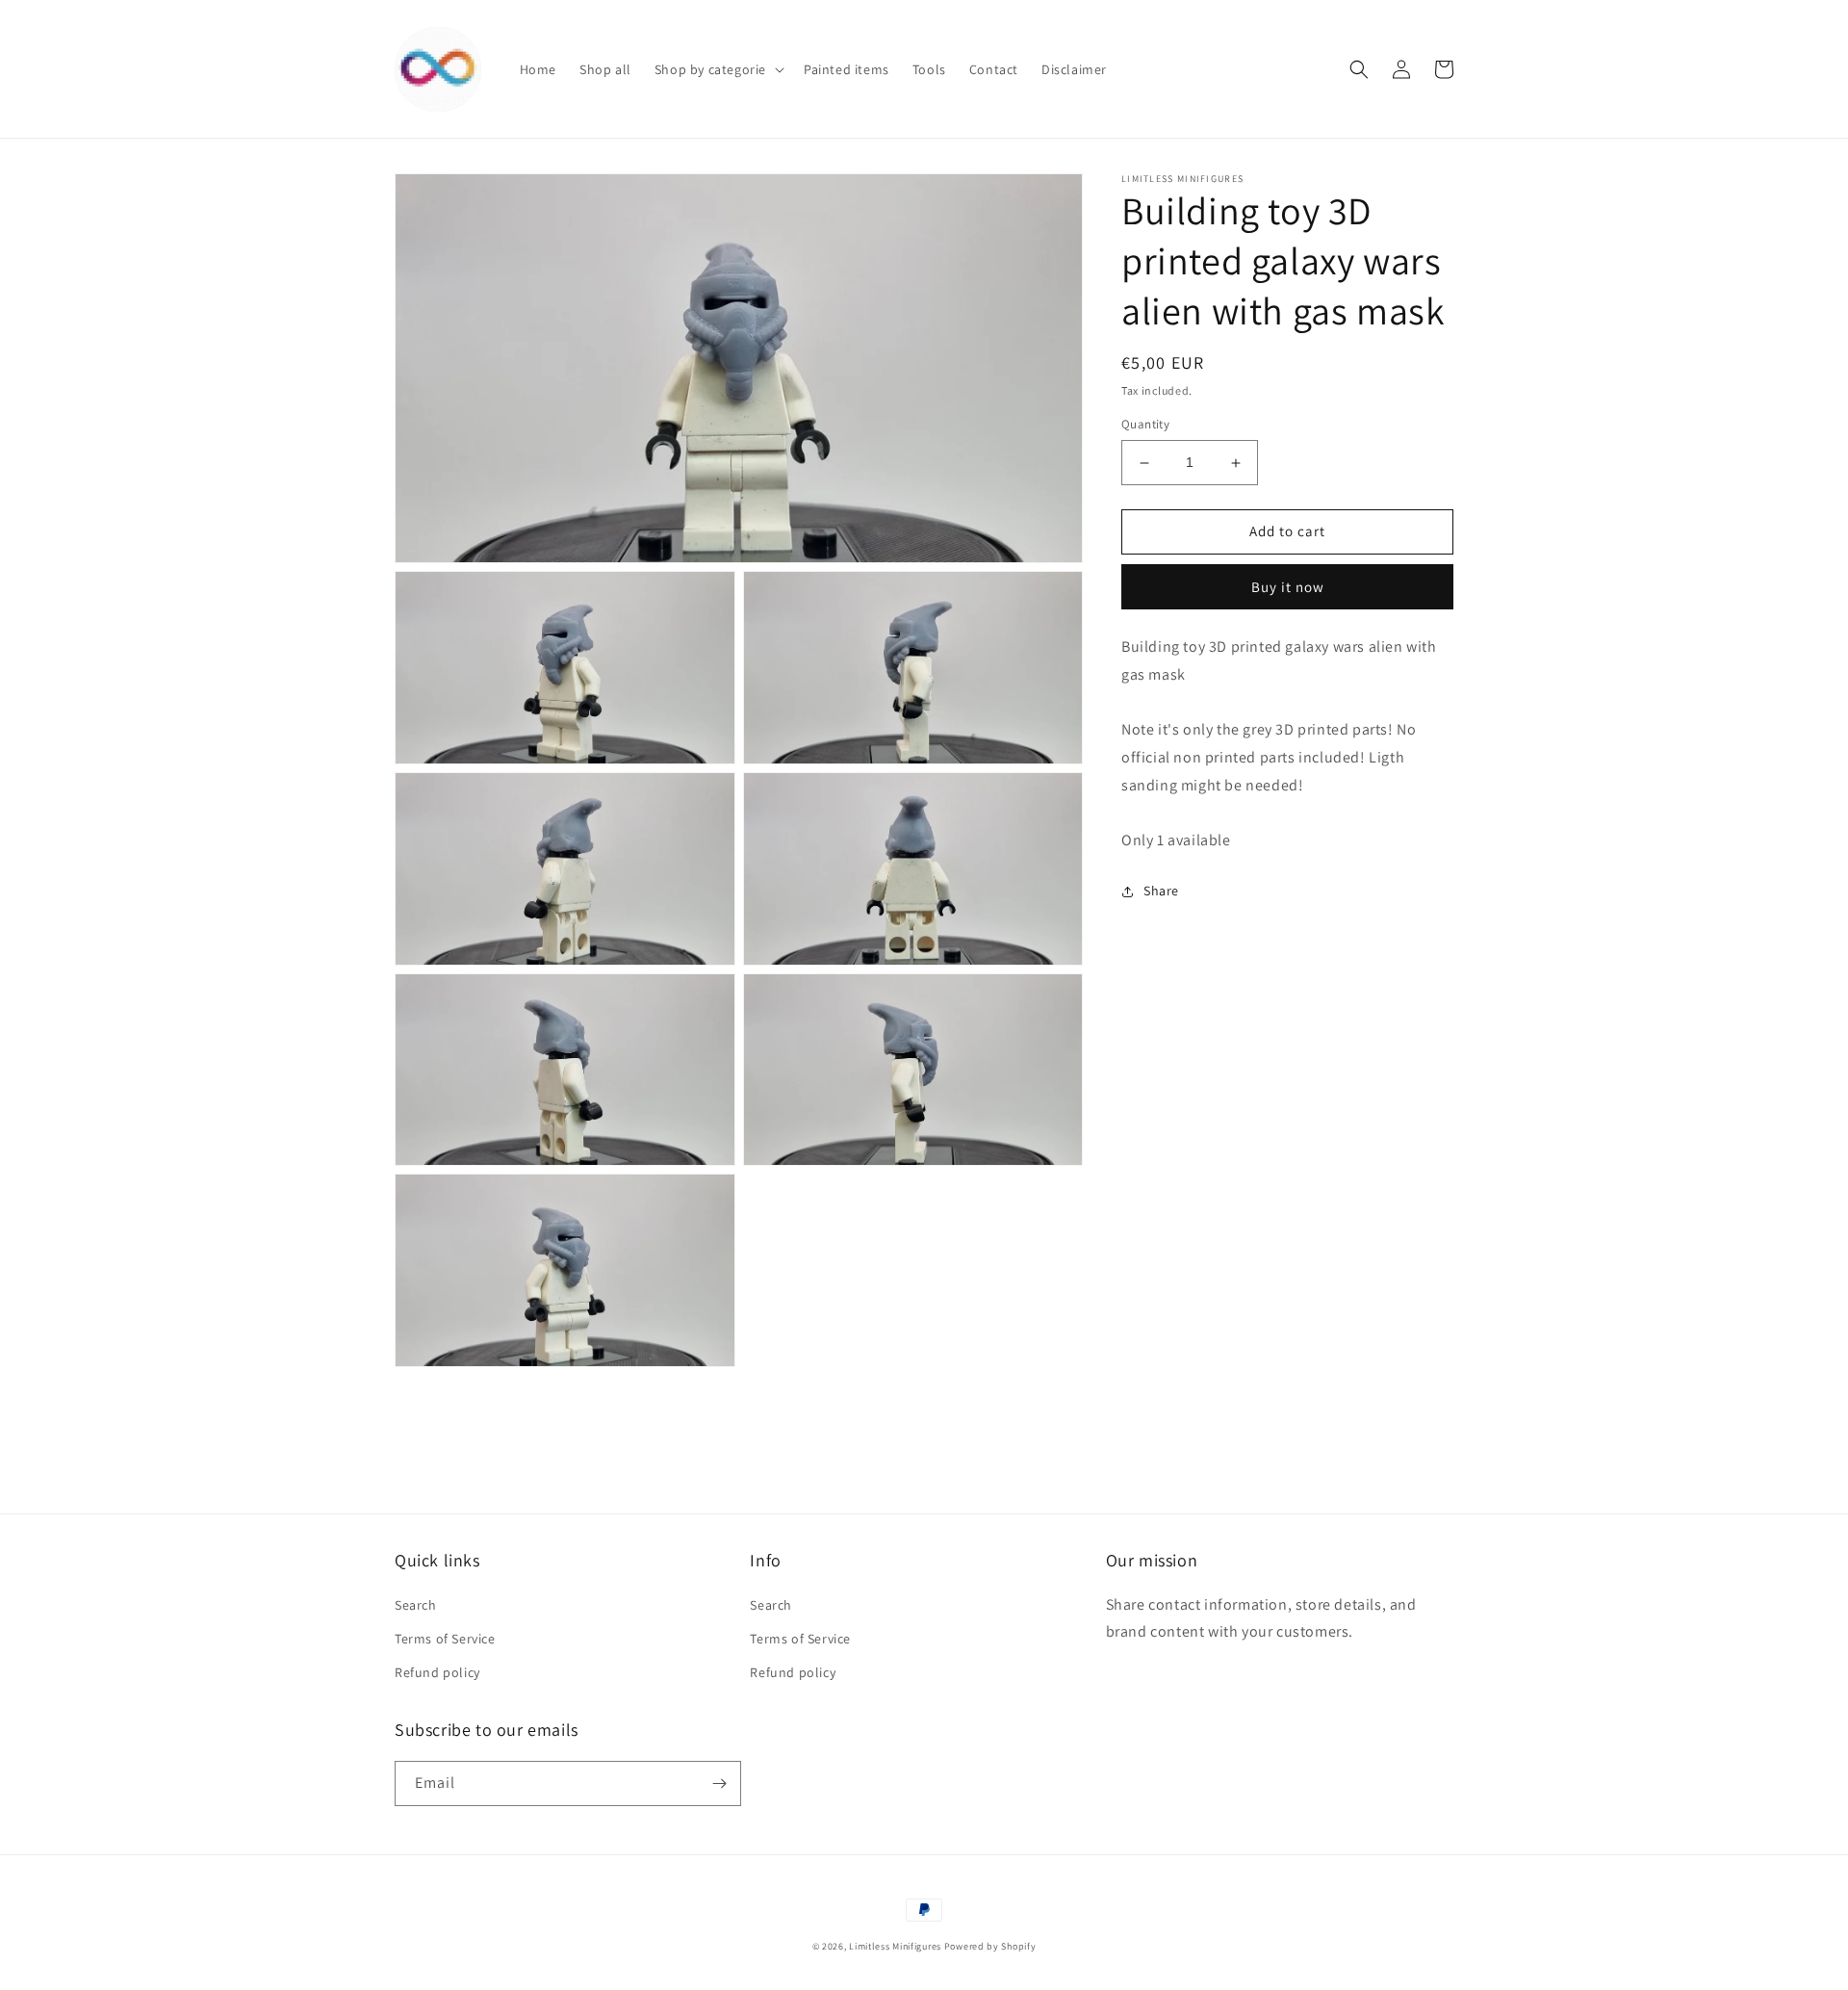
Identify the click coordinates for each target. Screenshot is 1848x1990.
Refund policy (437, 1672)
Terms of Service (445, 1639)
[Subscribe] (719, 1783)
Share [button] (1161, 892)
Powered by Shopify (990, 1946)
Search (416, 1605)
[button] (718, 69)
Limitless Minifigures (895, 1946)
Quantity (1145, 425)
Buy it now (1288, 587)
